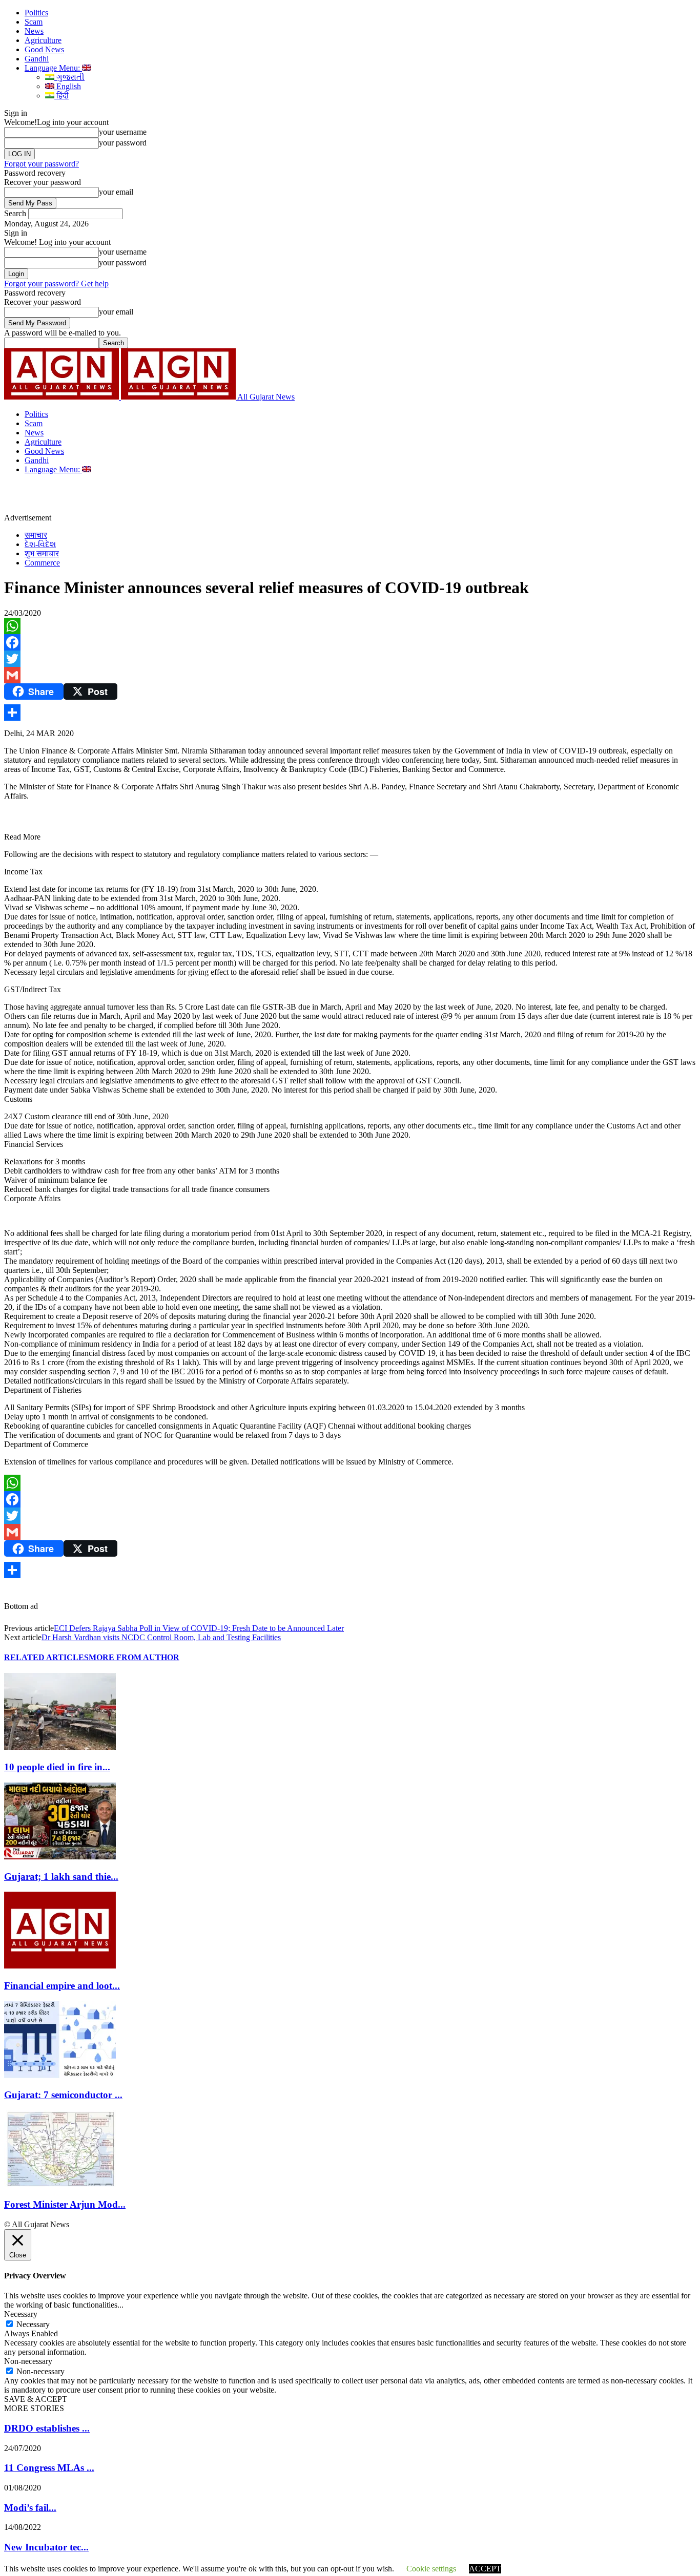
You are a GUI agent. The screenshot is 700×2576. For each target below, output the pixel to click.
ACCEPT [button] (485, 2569)
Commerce (42, 563)
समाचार (36, 535)
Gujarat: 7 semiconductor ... (63, 2095)
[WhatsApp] (350, 626)
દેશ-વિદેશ (40, 544)
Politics (36, 13)
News (34, 31)
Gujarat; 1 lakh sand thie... (61, 1877)
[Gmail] (350, 675)
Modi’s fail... (30, 2508)
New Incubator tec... (46, 2547)
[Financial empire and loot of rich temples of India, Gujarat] (60, 1966)
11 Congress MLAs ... (49, 2468)
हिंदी (61, 96)
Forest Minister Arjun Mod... (65, 2204)
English (68, 86)
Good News (44, 49)
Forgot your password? (42, 164)
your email (116, 192)
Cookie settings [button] (431, 2569)
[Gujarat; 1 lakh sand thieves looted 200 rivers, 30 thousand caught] (60, 1857)
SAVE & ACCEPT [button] (36, 2399)
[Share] (350, 713)
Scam (34, 22)
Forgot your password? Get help (56, 284)
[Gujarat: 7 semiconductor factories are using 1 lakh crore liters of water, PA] (60, 2075)
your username (123, 132)
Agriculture (43, 40)
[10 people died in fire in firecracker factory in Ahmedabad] (60, 1747)
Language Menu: (53, 68)
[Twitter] (350, 659)
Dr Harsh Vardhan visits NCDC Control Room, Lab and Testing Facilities (161, 1637)
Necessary (33, 2324)
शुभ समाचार (42, 553)
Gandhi (37, 59)
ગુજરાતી (69, 77)
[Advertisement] (238, 497)
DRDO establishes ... (47, 2428)
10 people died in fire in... (57, 1767)
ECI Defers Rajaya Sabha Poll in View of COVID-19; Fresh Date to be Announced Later (199, 1628)
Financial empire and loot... (62, 1986)
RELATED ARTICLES (46, 1657)
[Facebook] (350, 642)
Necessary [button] (21, 2314)
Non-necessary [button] (28, 2361)
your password (123, 143)
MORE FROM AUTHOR (134, 1657)
